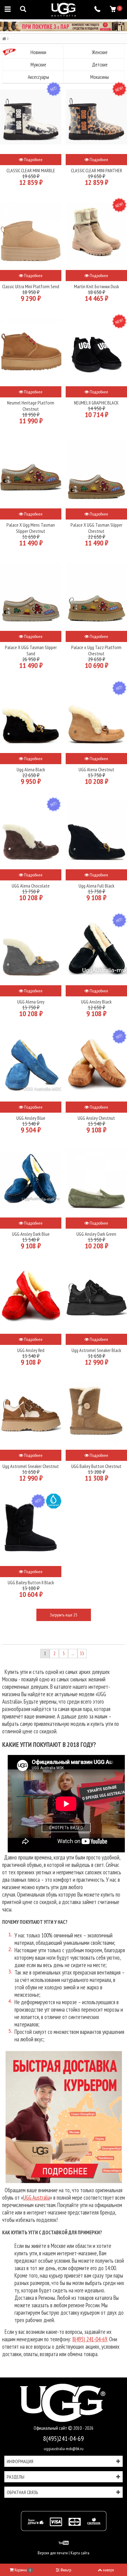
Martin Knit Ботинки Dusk (96, 286)
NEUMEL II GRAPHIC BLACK (96, 403)
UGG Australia (37, 2197)
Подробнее (33, 160)
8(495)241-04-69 (63, 2438)
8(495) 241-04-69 (90, 2339)
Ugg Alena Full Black (96, 886)
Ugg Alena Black (31, 769)
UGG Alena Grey (31, 1002)
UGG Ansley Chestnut (96, 1118)
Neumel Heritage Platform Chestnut (31, 406)
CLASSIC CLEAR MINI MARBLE (31, 170)
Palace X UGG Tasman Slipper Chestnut (96, 528)
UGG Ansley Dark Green (96, 1234)
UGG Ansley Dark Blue (31, 1234)
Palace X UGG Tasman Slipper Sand (31, 650)
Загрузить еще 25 (63, 1615)
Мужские (38, 65)
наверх (109, 2570)
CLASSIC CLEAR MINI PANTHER (96, 170)
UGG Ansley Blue (31, 1118)
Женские (100, 52)
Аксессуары (38, 77)
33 (82, 1653)
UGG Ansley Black (96, 1002)
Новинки (38, 52)
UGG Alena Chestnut (96, 769)
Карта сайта (80, 2553)
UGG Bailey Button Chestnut (96, 1466)
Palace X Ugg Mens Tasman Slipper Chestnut (31, 528)
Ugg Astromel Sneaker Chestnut (31, 1466)
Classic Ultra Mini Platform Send (31, 286)
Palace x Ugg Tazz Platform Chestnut (96, 650)
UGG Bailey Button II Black (31, 1582)
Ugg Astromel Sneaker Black (96, 1350)
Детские (100, 65)
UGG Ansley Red (31, 1350)
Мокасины (100, 77)
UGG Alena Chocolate (31, 886)
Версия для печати (53, 2553)
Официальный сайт (51, 2428)
